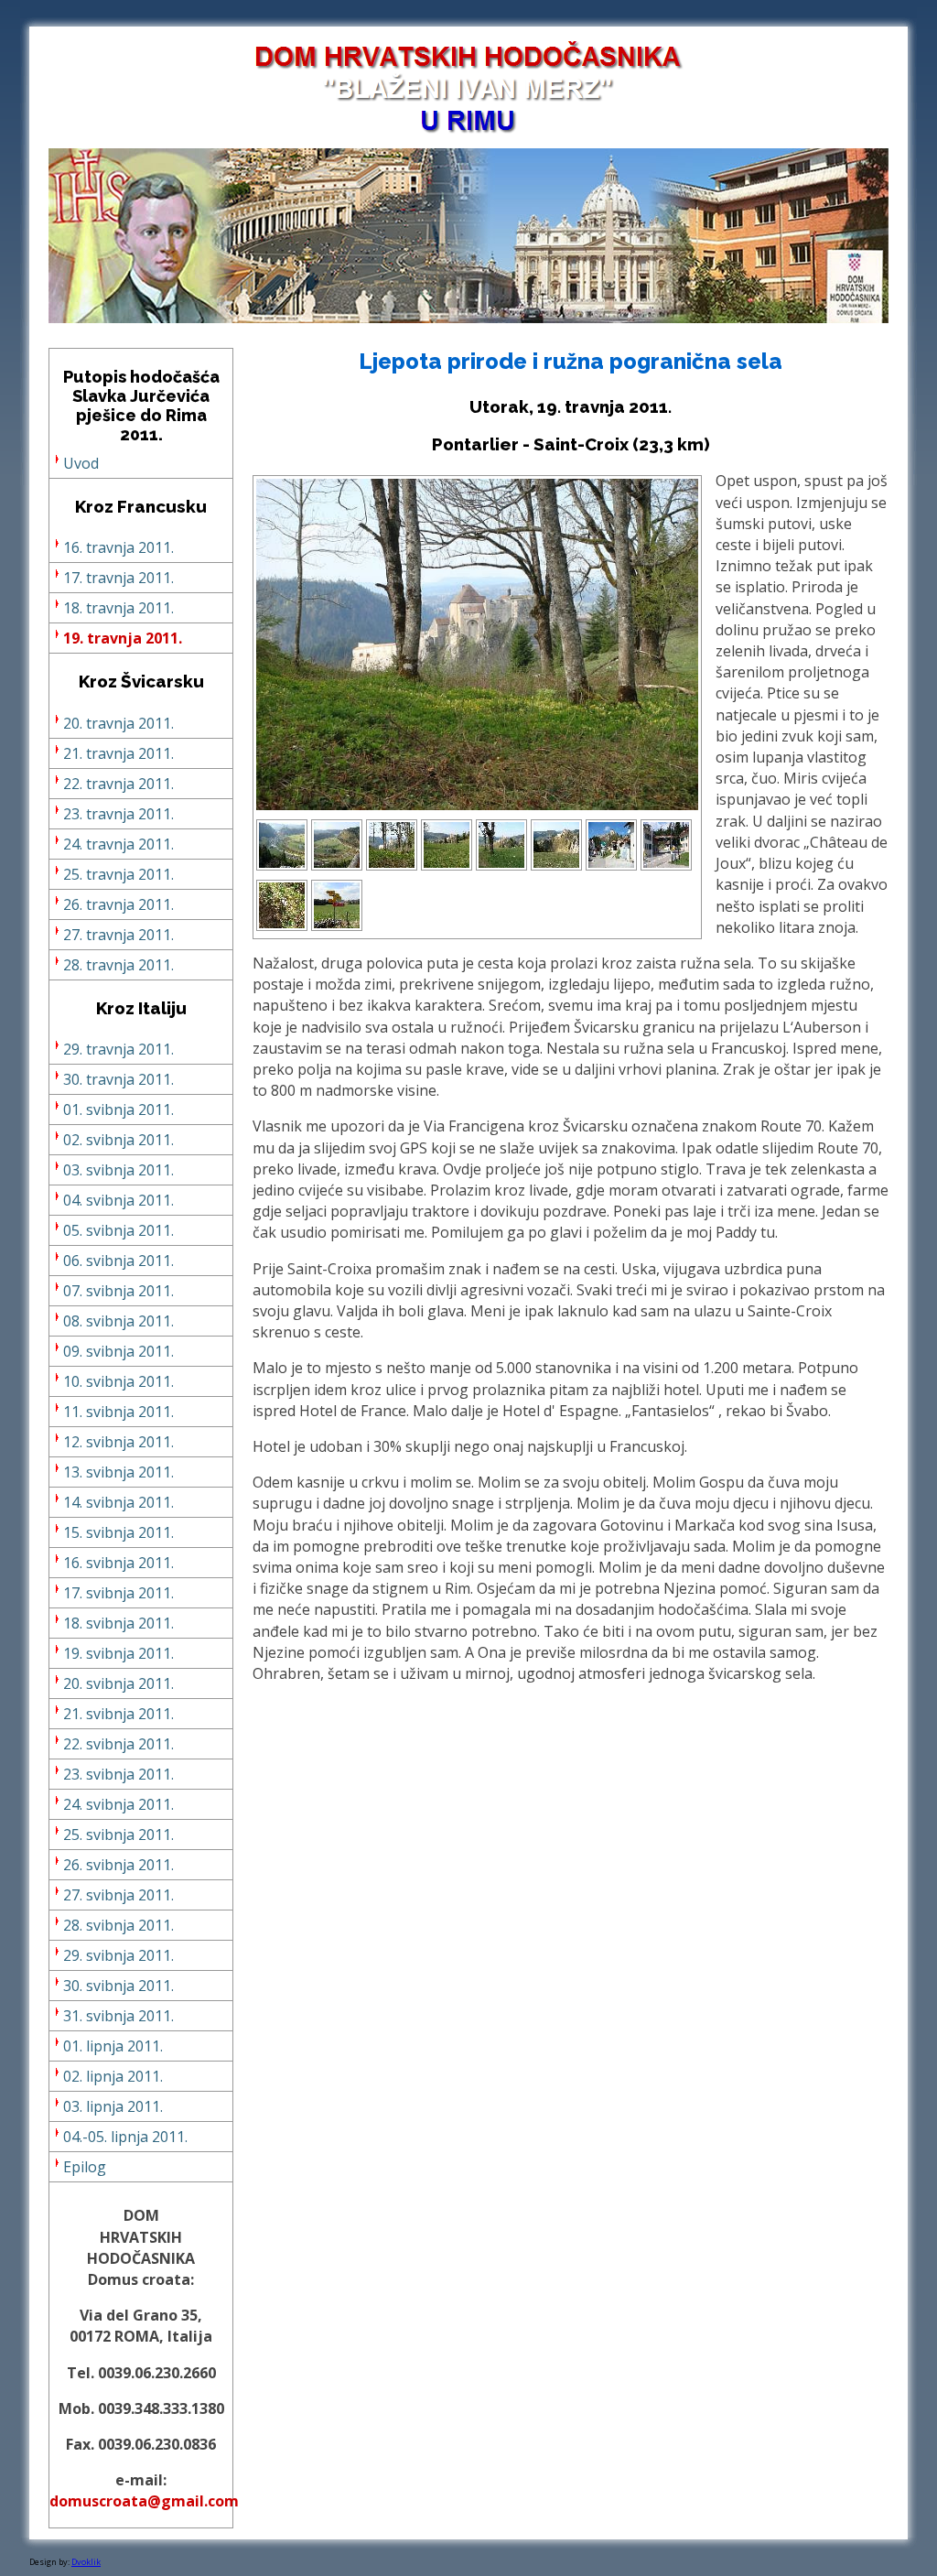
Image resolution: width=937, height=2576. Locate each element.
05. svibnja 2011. (118, 1230)
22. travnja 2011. (118, 784)
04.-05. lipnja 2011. (125, 2137)
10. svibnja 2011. (118, 1381)
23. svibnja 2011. (118, 1774)
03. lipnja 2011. (113, 2106)
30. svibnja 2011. (118, 1986)
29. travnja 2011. (118, 1049)
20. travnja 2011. (118, 723)
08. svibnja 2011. (118, 1321)
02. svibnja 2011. (118, 1140)
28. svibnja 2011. (118, 1925)
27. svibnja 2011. (118, 1895)
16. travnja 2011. (118, 547)
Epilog (85, 2167)
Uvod (81, 463)
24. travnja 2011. (118, 844)
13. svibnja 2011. (118, 1472)
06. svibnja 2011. (118, 1261)
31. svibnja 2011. (118, 2016)
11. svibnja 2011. (118, 1412)
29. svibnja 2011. (118, 1955)
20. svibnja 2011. (118, 1683)
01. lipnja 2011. (113, 2046)
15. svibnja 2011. (118, 1532)
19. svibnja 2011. (118, 1653)
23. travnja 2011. (118, 814)
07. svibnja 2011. (118, 1291)
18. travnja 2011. (118, 608)
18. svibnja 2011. (118, 1623)
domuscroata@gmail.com (144, 2501)
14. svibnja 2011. (118, 1502)
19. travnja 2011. (123, 638)
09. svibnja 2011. (118, 1351)
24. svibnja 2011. (118, 1804)
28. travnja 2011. (118, 965)
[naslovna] (468, 318)
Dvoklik (86, 2562)
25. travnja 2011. (118, 874)
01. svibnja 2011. (118, 1109)
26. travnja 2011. (118, 904)
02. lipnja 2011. (113, 2076)
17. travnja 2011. (118, 578)
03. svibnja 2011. (118, 1170)
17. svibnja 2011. (118, 1593)
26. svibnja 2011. (118, 1865)
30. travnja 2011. (118, 1079)
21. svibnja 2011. (118, 1714)
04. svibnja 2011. (118, 1200)
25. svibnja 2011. (118, 1835)
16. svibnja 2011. (118, 1563)
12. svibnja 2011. (118, 1442)
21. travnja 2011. (118, 753)
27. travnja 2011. (118, 935)
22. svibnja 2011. (118, 1744)
